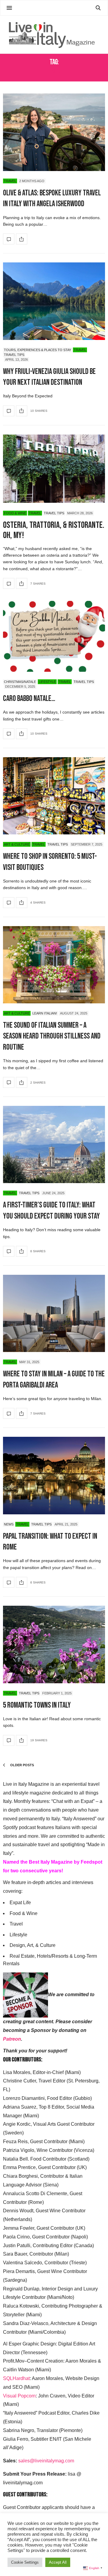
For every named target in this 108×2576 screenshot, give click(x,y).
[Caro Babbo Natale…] (54, 636)
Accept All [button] (58, 2562)
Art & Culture (17, 844)
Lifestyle (47, 682)
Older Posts (22, 1765)
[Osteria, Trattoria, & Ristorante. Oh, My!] (54, 469)
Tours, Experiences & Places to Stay (37, 350)
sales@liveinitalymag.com (46, 2461)
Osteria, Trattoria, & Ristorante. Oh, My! (54, 530)
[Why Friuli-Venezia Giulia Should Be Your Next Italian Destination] (54, 301)
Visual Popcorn (19, 2396)
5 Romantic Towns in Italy (37, 1705)
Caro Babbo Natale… (29, 699)
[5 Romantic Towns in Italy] (54, 1644)
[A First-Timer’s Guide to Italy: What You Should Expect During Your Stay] (54, 1144)
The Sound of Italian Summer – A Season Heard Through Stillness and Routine (52, 1036)
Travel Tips (14, 355)
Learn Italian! (45, 1013)
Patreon (12, 2039)
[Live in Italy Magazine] (54, 35)
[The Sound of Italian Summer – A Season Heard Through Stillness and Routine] (54, 965)
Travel (10, 181)
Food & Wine (15, 513)
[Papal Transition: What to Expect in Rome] (54, 1475)
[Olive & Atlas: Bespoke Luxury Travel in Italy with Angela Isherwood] (54, 132)
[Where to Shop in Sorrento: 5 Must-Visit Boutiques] (54, 796)
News (9, 1524)
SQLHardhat (16, 2378)
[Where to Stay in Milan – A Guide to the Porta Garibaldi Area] (54, 1313)
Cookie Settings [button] (25, 2562)
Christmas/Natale (20, 682)
